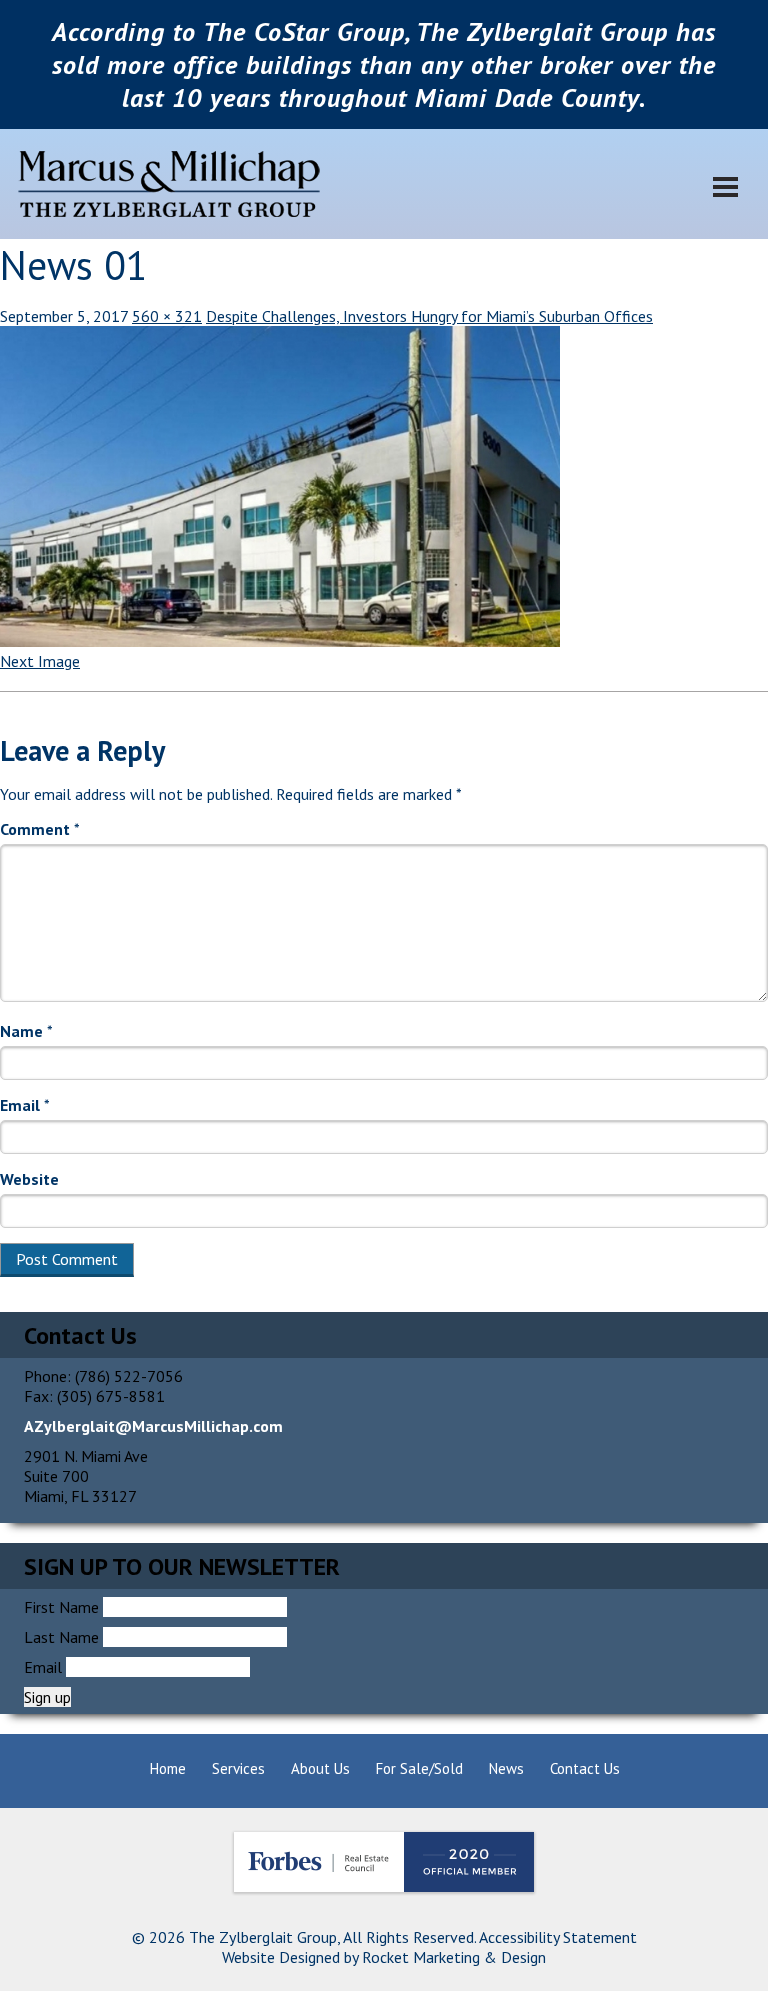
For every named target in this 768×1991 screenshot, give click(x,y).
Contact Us (585, 1768)
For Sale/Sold (419, 1768)
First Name (61, 1607)
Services (238, 1768)
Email (25, 1105)
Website (29, 1179)
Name (26, 1031)
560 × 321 (167, 316)
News (506, 1768)
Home (168, 1768)
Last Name (61, 1637)
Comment (40, 829)
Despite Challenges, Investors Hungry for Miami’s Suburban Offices (429, 316)
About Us (320, 1768)
